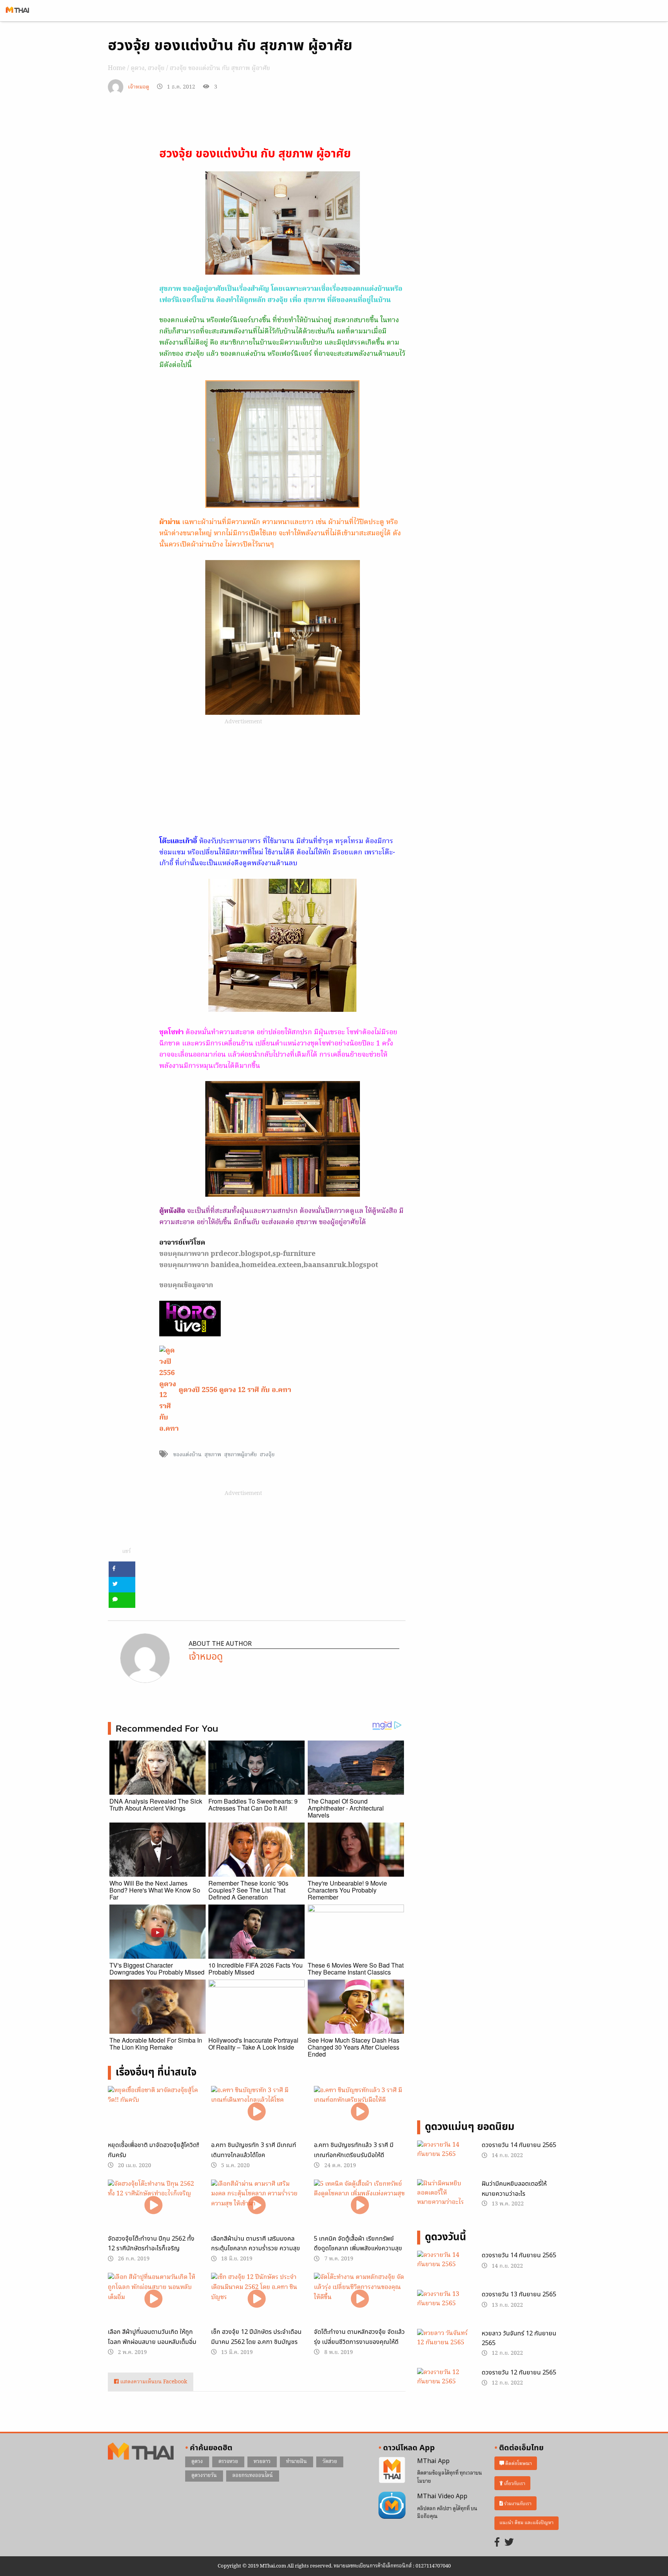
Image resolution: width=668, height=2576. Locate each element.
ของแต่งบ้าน (187, 1455)
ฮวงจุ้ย (156, 68)
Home (117, 68)
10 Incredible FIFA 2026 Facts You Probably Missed (256, 1969)
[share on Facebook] (122, 1569)
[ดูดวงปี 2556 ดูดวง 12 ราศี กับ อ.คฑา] (169, 1390)
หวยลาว (262, 2462)
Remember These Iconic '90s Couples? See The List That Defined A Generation (248, 1890)
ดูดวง (138, 68)
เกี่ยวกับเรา (514, 2483)
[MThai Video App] (392, 2505)
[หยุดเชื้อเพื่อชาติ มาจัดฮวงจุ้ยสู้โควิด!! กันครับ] (154, 2112)
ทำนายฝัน (297, 2462)
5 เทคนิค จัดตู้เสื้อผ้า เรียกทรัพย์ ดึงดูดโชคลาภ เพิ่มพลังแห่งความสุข (358, 2244)
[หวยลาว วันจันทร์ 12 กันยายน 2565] (444, 2347)
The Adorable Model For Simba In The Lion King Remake (156, 2044)
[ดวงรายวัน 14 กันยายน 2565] (444, 2159)
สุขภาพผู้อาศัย (240, 1455)
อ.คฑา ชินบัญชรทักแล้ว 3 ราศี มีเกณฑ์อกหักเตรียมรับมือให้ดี (354, 2150)
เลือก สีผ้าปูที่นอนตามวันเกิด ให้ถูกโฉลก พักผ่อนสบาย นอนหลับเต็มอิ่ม (152, 2337)
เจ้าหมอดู (139, 87)
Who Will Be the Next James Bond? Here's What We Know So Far (155, 1890)
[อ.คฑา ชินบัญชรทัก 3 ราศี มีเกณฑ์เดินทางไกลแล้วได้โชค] (257, 2112)
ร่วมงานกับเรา (517, 2503)
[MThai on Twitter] (509, 2543)
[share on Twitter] (122, 1585)
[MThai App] (392, 2470)
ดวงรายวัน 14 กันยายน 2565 (519, 2145)
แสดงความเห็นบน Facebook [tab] (153, 2382)
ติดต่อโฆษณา (518, 2463)
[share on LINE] (122, 1600)
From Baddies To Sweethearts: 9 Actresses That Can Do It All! (253, 1805)
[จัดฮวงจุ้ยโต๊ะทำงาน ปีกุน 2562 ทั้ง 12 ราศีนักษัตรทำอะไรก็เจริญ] (154, 2205)
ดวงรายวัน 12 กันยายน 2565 (519, 2373)
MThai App (433, 2461)
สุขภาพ (213, 1455)
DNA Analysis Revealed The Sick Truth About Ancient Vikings (156, 1805)
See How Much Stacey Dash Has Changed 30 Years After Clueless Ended (354, 2047)
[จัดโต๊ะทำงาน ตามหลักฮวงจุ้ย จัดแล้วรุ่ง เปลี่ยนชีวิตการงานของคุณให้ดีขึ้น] (360, 2298)
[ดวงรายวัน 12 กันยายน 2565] (444, 2386)
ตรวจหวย (228, 2462)
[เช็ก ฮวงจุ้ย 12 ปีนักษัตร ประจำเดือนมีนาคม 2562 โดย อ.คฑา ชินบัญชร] (257, 2298)
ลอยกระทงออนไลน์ (253, 2476)
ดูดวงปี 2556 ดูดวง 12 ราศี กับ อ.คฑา (235, 1390)
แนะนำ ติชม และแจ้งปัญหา (527, 2523)
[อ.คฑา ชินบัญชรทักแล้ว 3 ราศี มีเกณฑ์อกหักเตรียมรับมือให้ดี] (360, 2112)
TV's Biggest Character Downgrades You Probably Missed (157, 1969)
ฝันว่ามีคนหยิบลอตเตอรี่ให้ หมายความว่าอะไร (514, 2189)
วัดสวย (330, 2462)
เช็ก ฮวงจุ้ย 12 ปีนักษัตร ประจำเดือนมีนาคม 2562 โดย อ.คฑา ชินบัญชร (256, 2337)
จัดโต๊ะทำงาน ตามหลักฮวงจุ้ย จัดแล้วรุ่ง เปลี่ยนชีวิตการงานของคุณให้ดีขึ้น (359, 2342)
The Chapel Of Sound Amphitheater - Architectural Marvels (346, 1808)
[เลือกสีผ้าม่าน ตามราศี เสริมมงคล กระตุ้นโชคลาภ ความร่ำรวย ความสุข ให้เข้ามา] (257, 2205)
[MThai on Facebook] (497, 2543)
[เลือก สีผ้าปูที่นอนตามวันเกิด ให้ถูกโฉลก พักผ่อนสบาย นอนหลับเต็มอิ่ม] (154, 2298)
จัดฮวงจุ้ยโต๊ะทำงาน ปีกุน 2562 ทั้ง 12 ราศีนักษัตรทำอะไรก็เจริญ (151, 2244)
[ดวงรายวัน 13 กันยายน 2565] (444, 2308)
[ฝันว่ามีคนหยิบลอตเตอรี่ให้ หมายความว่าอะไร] (444, 2194)
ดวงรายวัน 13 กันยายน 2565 (519, 2294)
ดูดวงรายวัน (204, 2476)
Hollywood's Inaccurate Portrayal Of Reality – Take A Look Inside (253, 2044)
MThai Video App (442, 2496)
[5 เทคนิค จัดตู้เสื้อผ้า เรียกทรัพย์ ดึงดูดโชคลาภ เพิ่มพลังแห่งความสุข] (360, 2205)
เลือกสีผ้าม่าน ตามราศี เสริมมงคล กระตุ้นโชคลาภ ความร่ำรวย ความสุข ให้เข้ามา (256, 2249)
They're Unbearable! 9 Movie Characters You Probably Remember (347, 1890)
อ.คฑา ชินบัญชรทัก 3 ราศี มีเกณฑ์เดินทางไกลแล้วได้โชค (254, 2150)
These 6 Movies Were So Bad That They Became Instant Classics (356, 1969)
